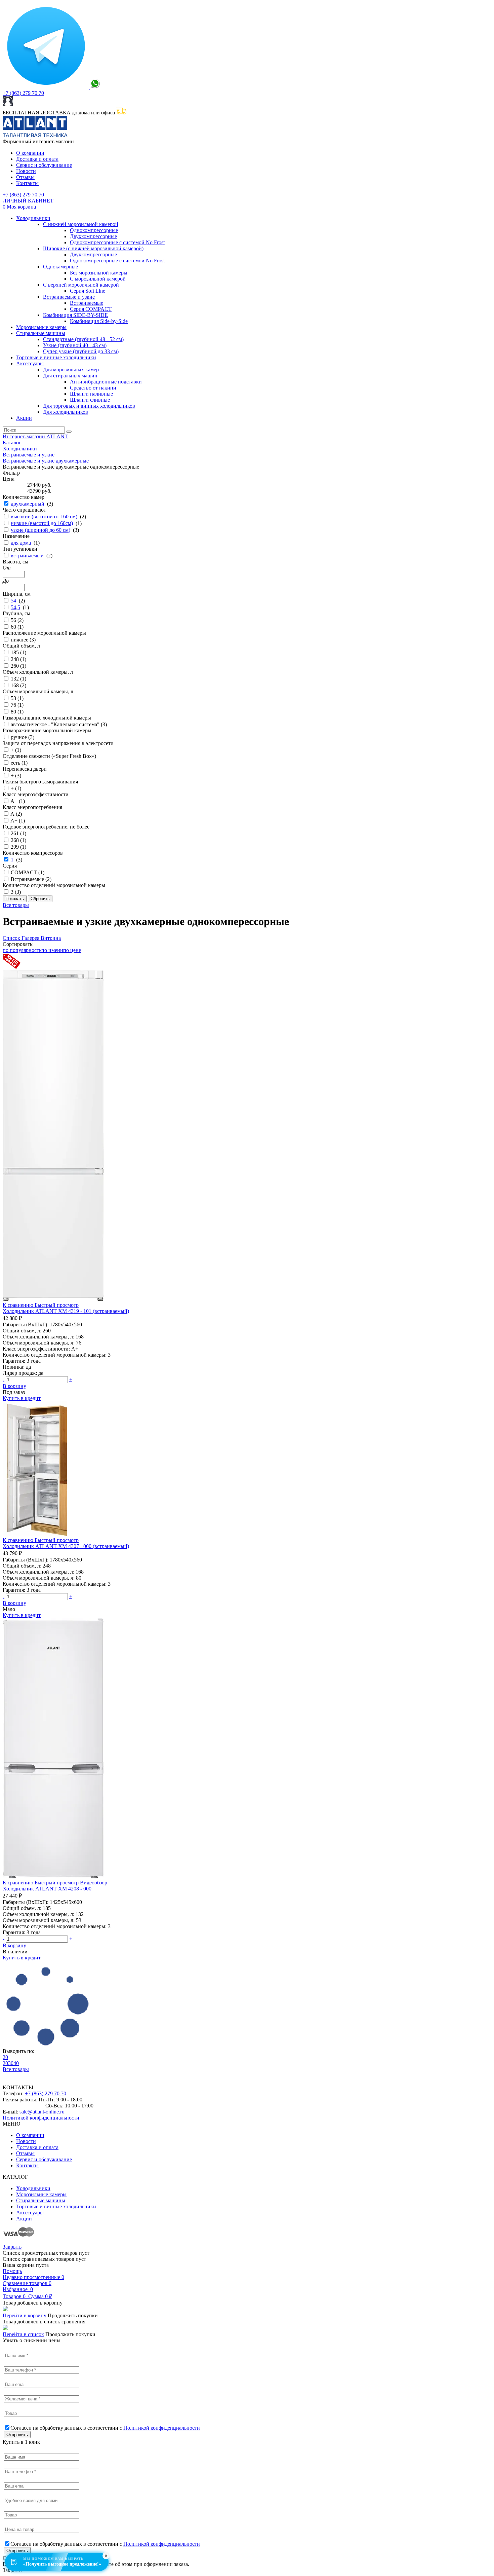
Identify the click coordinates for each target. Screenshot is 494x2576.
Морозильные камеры (41, 327)
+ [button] (71, 1379)
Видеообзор (94, 1883)
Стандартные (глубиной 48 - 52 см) (83, 339)
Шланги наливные (91, 394)
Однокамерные (60, 267)
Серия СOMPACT (91, 309)
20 (5, 2057)
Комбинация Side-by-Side (99, 321)
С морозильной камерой (98, 279)
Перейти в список (23, 2334)
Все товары (16, 905)
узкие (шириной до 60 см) (40, 530)
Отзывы (25, 177)
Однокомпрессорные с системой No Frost (117, 242)
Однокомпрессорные (94, 230)
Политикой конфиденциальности (41, 2118)
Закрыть (12, 2247)
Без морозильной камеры (99, 273)
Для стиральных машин (70, 376)
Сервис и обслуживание (44, 165)
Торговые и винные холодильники (56, 357)
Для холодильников (66, 412)
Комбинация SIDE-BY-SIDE (75, 315)
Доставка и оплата (37, 159)
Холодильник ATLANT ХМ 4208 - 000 (47, 1889)
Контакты (27, 183)
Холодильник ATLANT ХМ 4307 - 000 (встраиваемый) (66, 1546)
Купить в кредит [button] (22, 1398)
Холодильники (33, 218)
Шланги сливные (90, 400)
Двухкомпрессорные (93, 236)
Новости (26, 171)
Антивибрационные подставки (106, 382)
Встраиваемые (87, 303)
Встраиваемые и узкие (69, 297)
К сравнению (19, 1305)
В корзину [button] (14, 1386)
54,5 (15, 607)
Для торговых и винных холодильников (89, 406)
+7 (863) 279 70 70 (23, 93)
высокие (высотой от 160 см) (44, 517)
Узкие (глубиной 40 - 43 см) (75, 345)
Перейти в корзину (25, 2315)
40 (16, 2063)
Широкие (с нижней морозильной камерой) (93, 248)
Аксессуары (30, 363)
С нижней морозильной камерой (81, 224)
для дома (21, 543)
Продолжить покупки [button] (73, 2315)
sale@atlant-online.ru (42, 2112)
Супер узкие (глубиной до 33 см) (81, 351)
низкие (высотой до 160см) (42, 523)
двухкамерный (28, 504)
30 (11, 2063)
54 (13, 601)
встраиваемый (27, 556)
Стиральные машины (41, 333)
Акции (24, 418)
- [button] (4, 1379)
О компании (30, 153)
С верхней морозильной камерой (81, 285)
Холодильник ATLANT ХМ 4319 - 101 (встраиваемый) (66, 1311)
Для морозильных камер (71, 370)
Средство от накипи (93, 388)
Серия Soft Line (88, 291)
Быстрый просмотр (57, 1305)
